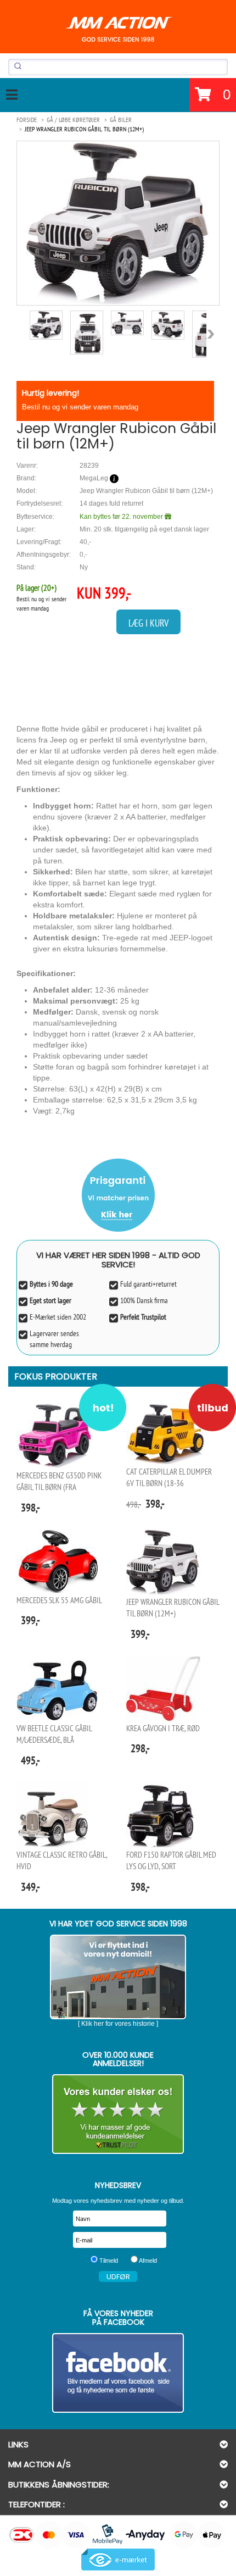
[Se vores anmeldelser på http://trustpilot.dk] (118, 2114)
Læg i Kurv (148, 623)
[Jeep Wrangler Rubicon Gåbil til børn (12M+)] (118, 223)
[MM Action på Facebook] (118, 2373)
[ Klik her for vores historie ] (118, 2024)
